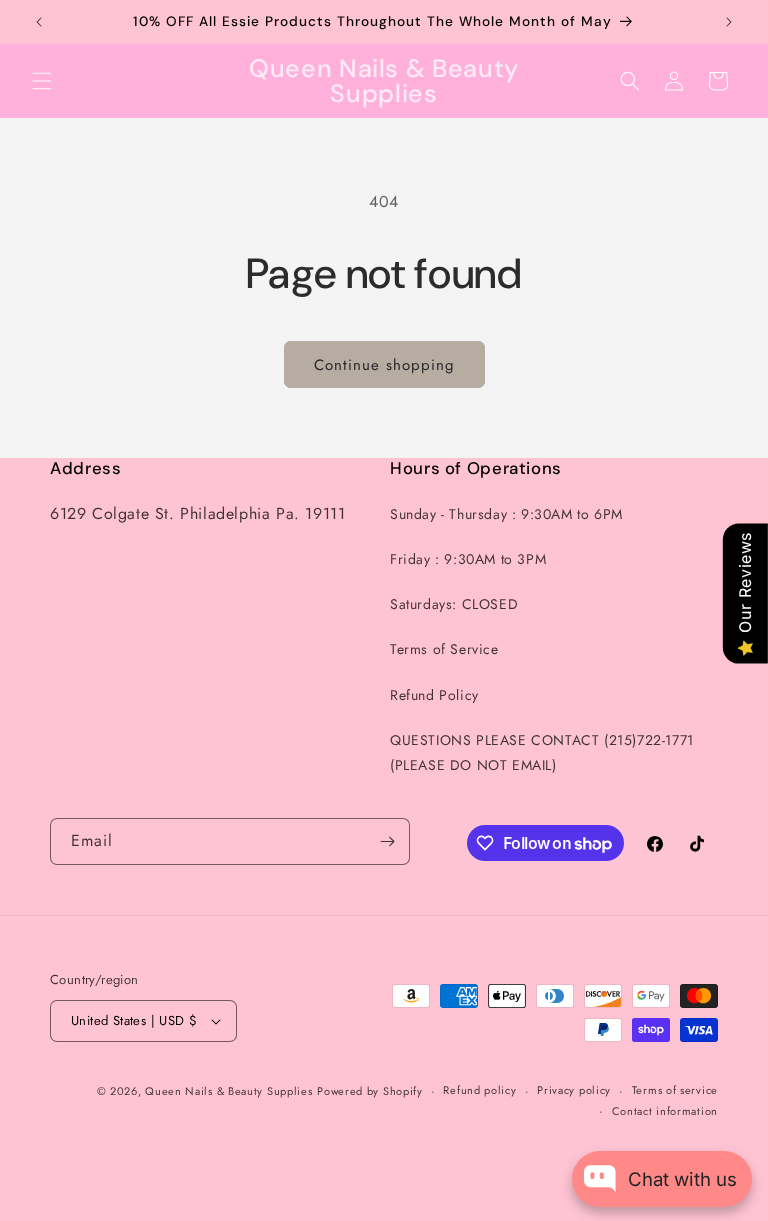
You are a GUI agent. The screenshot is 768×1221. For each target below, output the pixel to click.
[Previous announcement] (39, 22)
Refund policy (479, 1090)
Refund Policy (434, 695)
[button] (42, 81)
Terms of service (675, 1090)
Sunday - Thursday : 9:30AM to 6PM (506, 514)
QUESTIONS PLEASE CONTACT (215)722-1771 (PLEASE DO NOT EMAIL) (542, 752)
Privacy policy (574, 1090)
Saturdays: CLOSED (454, 604)
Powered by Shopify (370, 1091)
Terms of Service (444, 649)
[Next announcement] (729, 22)
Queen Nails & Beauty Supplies (228, 1091)
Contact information (665, 1111)
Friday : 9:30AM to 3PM (468, 559)
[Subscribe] (387, 841)
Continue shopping (384, 365)
